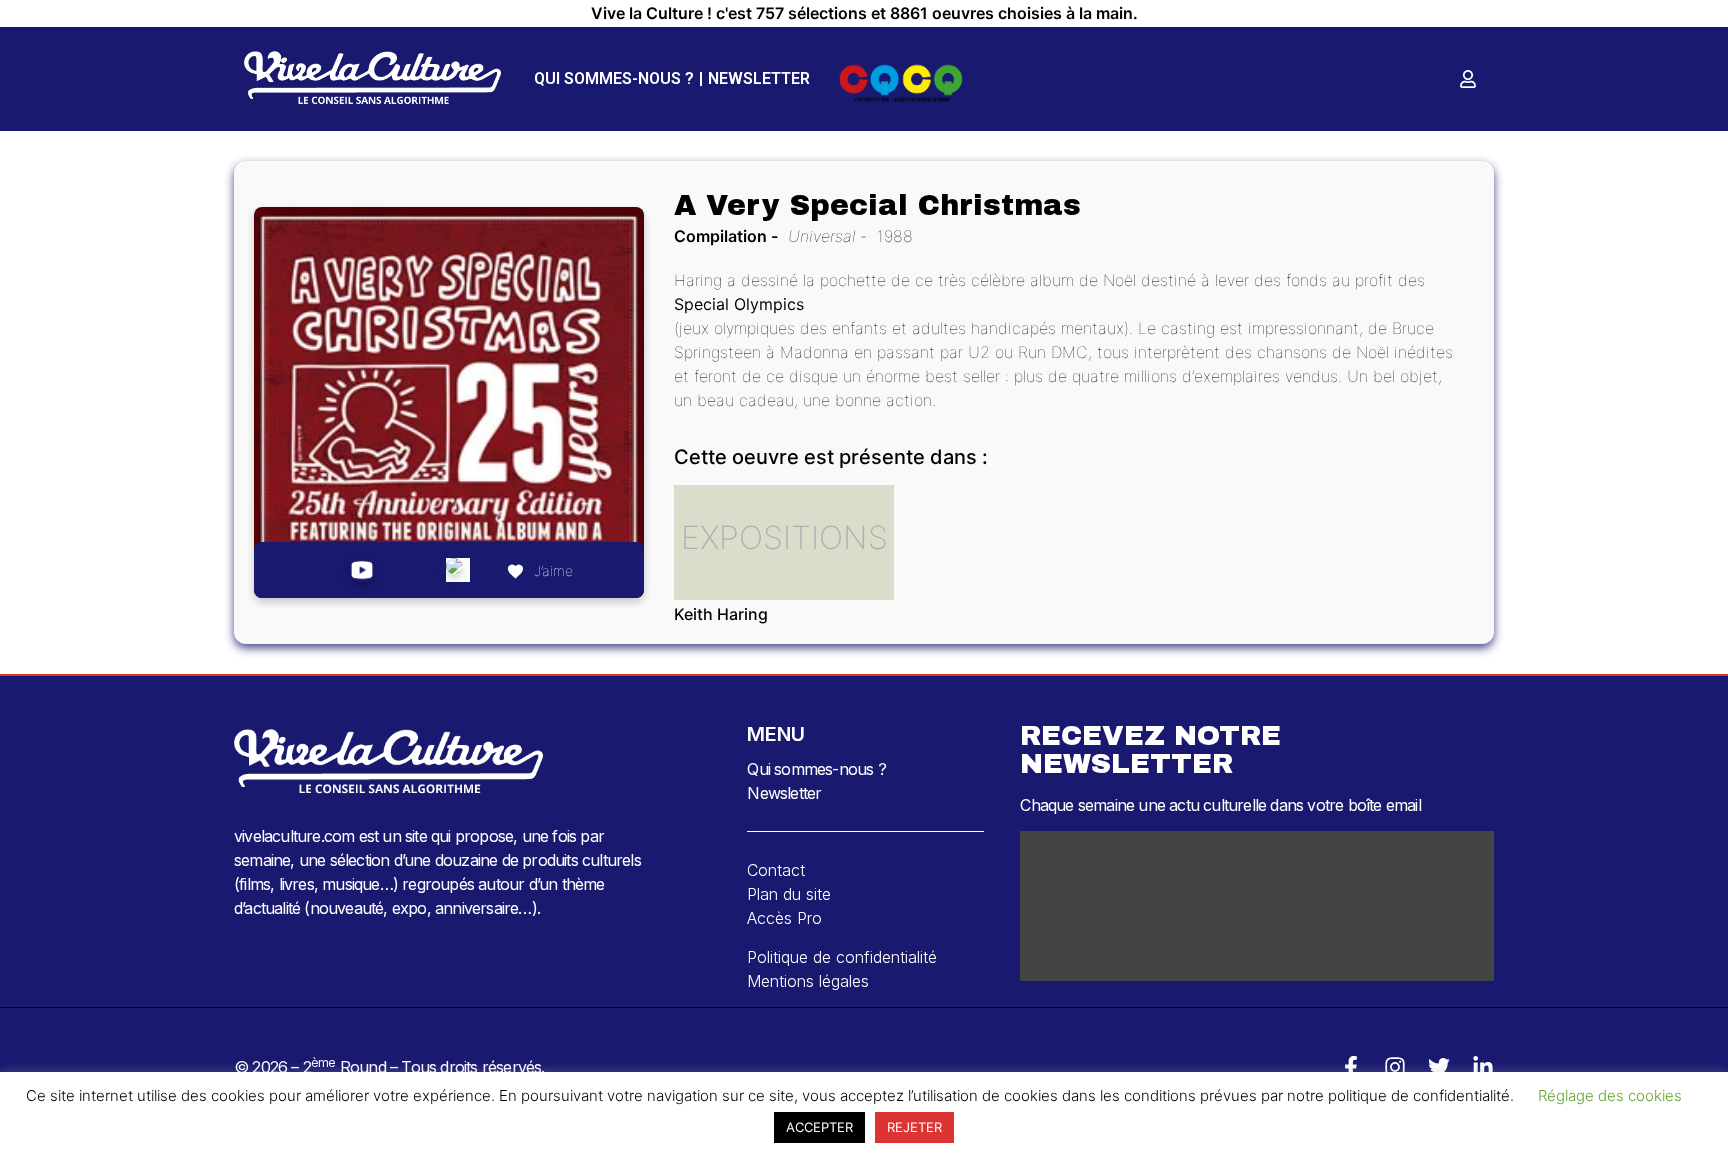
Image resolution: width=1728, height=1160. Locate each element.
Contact (776, 870)
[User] (1468, 79)
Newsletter (759, 78)
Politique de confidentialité (842, 957)
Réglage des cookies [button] (1610, 1095)
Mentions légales (808, 981)
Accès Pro (784, 918)
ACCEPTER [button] (819, 1127)
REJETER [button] (914, 1127)
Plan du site (789, 894)
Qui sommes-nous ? (614, 78)
